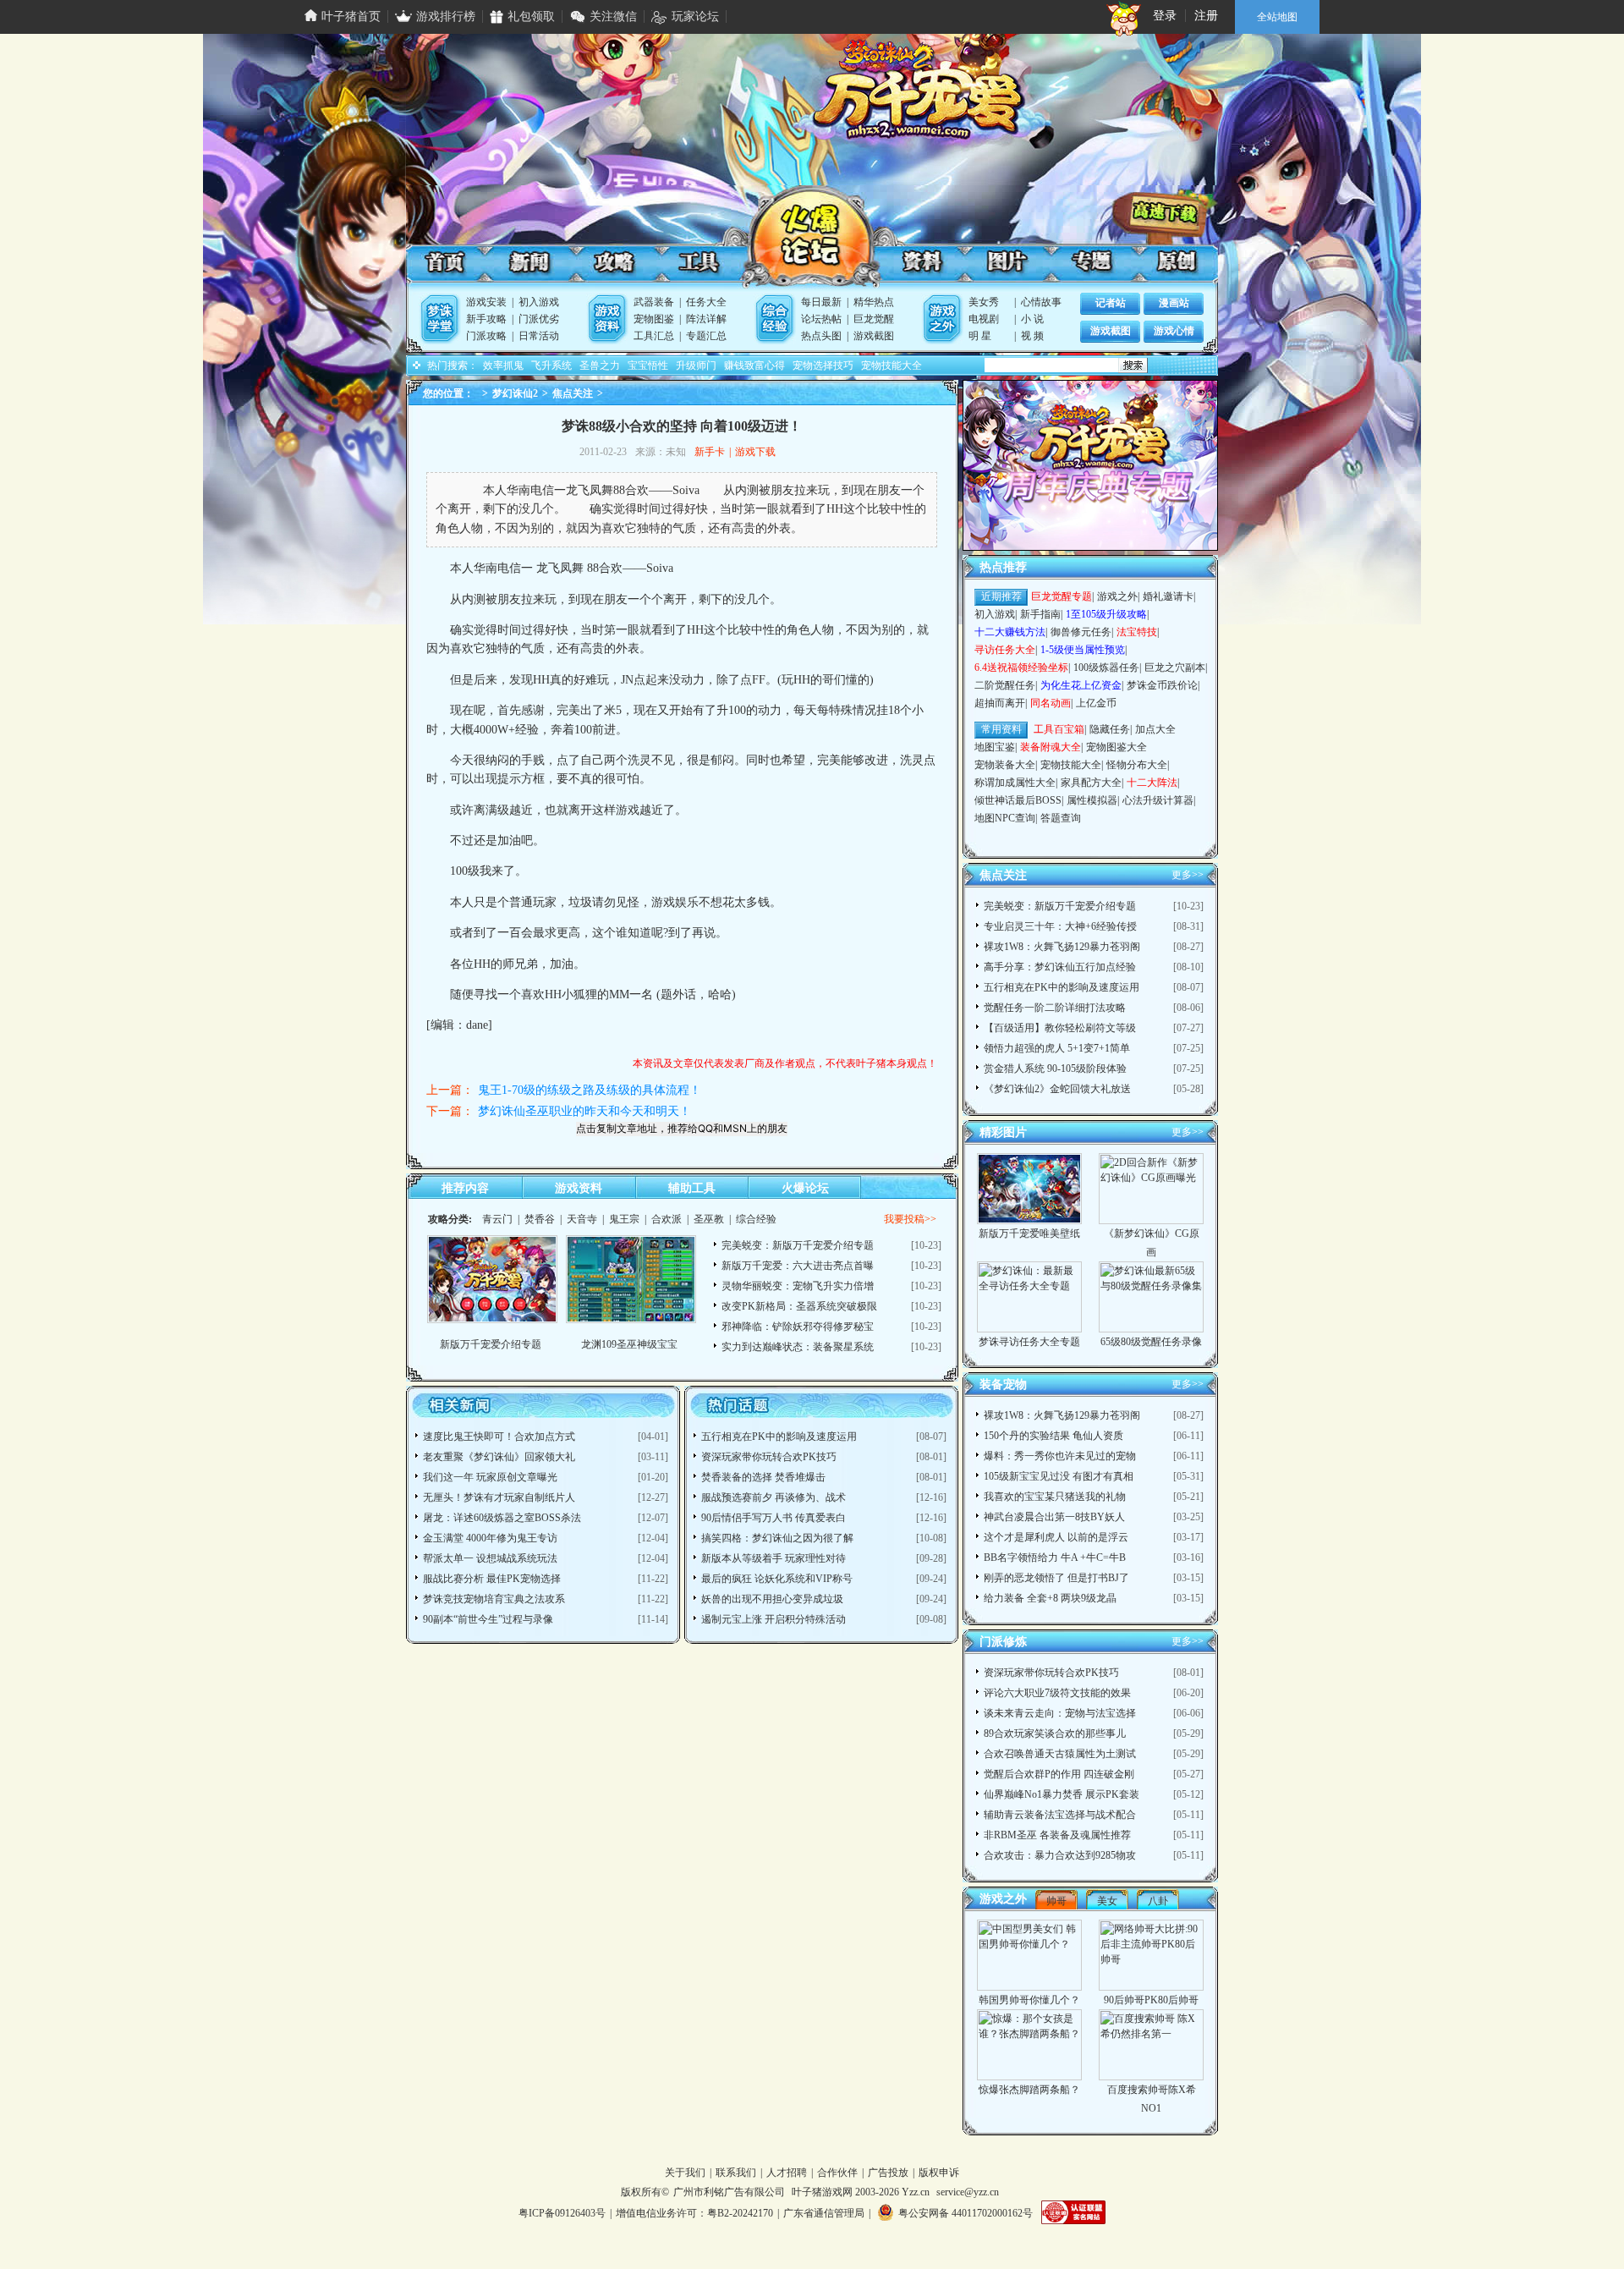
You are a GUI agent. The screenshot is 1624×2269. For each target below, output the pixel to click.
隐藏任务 (1110, 729)
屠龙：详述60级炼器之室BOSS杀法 (502, 1518)
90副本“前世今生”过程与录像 (488, 1619)
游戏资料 (579, 1188)
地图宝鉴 (995, 747)
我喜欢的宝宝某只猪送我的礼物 (1055, 1497)
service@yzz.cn (968, 2192)
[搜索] (1132, 365)
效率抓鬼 (503, 365)
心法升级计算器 (1158, 800)
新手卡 (710, 452)
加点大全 (1155, 729)
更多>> (1188, 875)
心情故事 (1041, 302)
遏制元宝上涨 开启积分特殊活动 (774, 1619)
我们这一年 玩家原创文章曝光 (490, 1477)
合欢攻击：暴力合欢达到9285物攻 (1060, 1855)
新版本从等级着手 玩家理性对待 (774, 1558)
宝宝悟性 (648, 365)
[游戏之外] (942, 319)
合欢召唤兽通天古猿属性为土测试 (1060, 1754)
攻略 (613, 263)
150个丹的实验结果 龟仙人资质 (1053, 1436)
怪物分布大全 (1137, 765)
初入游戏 (539, 302)
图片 (1006, 263)
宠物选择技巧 (823, 365)
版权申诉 (939, 2173)
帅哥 (1056, 1901)
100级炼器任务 (1106, 668)
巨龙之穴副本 (1175, 668)
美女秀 (984, 302)
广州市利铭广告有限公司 (729, 2192)
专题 (1089, 263)
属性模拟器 (1092, 800)
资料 (922, 263)
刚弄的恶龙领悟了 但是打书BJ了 (1056, 1578)
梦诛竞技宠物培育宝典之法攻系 (494, 1599)
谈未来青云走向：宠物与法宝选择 (1060, 1713)
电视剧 (984, 319)
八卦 (1158, 1901)
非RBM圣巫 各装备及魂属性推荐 (1057, 1835)
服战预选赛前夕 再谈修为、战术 (774, 1497)
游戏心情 (1174, 331)
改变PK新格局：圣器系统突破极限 (799, 1306)
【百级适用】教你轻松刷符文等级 (1060, 1028)
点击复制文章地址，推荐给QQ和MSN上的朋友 (682, 1128)
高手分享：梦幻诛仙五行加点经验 (1060, 967)
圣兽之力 (600, 365)
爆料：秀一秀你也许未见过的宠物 (1060, 1456)
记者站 (1111, 303)
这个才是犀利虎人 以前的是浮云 (1056, 1537)
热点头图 (821, 336)
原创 (1173, 263)
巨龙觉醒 (874, 319)
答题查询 (1061, 818)
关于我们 (685, 2173)
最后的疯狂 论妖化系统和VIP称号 (777, 1579)
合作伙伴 (837, 2173)
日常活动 (539, 336)
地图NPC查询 (1005, 818)
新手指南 (1040, 614)
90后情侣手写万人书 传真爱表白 (774, 1518)
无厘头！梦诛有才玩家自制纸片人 (499, 1497)
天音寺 (582, 1219)
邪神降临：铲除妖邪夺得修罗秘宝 (798, 1327)
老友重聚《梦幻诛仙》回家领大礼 (499, 1457)
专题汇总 (706, 336)
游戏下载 (755, 452)
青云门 (497, 1219)
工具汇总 (654, 336)
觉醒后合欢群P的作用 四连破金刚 (1059, 1774)
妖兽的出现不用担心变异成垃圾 (772, 1599)
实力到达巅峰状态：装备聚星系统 (798, 1347)
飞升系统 (551, 365)
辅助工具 (692, 1188)
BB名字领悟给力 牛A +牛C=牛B (1055, 1558)
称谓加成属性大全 (1015, 783)
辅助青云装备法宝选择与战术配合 (1060, 1815)
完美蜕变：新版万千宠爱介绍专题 (798, 1245)
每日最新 (821, 302)
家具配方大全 (1091, 783)
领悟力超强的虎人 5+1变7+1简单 (1057, 1048)
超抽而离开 (1000, 703)
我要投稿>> (910, 1219)
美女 (1107, 1901)
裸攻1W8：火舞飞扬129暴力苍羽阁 (1062, 947)
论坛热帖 (821, 319)
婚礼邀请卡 (1168, 596)
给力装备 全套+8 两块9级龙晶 (1050, 1598)
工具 (697, 263)
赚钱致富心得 (754, 365)
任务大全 (706, 302)
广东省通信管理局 (824, 2213)
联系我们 (736, 2173)
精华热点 (874, 302)
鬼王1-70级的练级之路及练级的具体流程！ (590, 1090)
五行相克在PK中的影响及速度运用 (779, 1437)
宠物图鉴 (654, 319)
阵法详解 (706, 319)
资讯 (529, 263)
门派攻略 (486, 336)
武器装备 (654, 302)
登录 (1165, 16)
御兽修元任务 (1081, 632)
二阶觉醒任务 (1005, 685)
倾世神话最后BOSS (1018, 800)
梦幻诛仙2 (515, 393)
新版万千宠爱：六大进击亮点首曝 (798, 1266)
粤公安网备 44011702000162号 (966, 2213)
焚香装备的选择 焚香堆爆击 (763, 1477)
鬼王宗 (624, 1219)
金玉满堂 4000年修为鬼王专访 (490, 1538)
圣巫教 (709, 1219)
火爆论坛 (809, 240)
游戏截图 (874, 336)
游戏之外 (1117, 596)
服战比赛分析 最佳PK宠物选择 (492, 1579)
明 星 (980, 336)
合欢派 (667, 1219)
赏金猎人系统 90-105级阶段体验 (1055, 1069)
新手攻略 (486, 319)
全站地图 (1277, 17)
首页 (446, 263)
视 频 (1032, 336)
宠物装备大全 (1005, 765)
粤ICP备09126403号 (562, 2213)
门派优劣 (539, 319)
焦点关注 (573, 393)
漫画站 (1174, 303)
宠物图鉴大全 (1116, 747)
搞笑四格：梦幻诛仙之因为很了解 (777, 1538)
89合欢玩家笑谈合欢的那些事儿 (1055, 1733)
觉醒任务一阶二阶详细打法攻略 (1055, 1008)
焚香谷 (540, 1219)
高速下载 (1171, 212)
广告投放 (888, 2173)
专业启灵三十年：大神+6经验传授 (1060, 926)
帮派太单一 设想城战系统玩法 (490, 1558)
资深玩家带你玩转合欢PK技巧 (769, 1457)
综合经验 (756, 1219)
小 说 (1032, 319)
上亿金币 (1096, 703)
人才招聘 (787, 2173)
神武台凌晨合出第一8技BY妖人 (1054, 1517)
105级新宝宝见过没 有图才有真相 (1059, 1476)
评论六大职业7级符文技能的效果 (1057, 1693)
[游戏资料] (607, 319)
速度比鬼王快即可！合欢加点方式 (499, 1437)
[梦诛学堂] (440, 319)
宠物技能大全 (892, 365)
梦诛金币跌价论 (1162, 685)
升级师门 (696, 365)
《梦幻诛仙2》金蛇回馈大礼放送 (1057, 1089)
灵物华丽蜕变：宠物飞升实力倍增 (798, 1286)
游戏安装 (486, 302)
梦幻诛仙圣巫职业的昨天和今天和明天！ (584, 1111)
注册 (1206, 16)
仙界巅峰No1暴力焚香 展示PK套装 (1062, 1794)
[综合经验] (775, 319)
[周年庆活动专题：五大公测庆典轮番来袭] (1090, 547)
